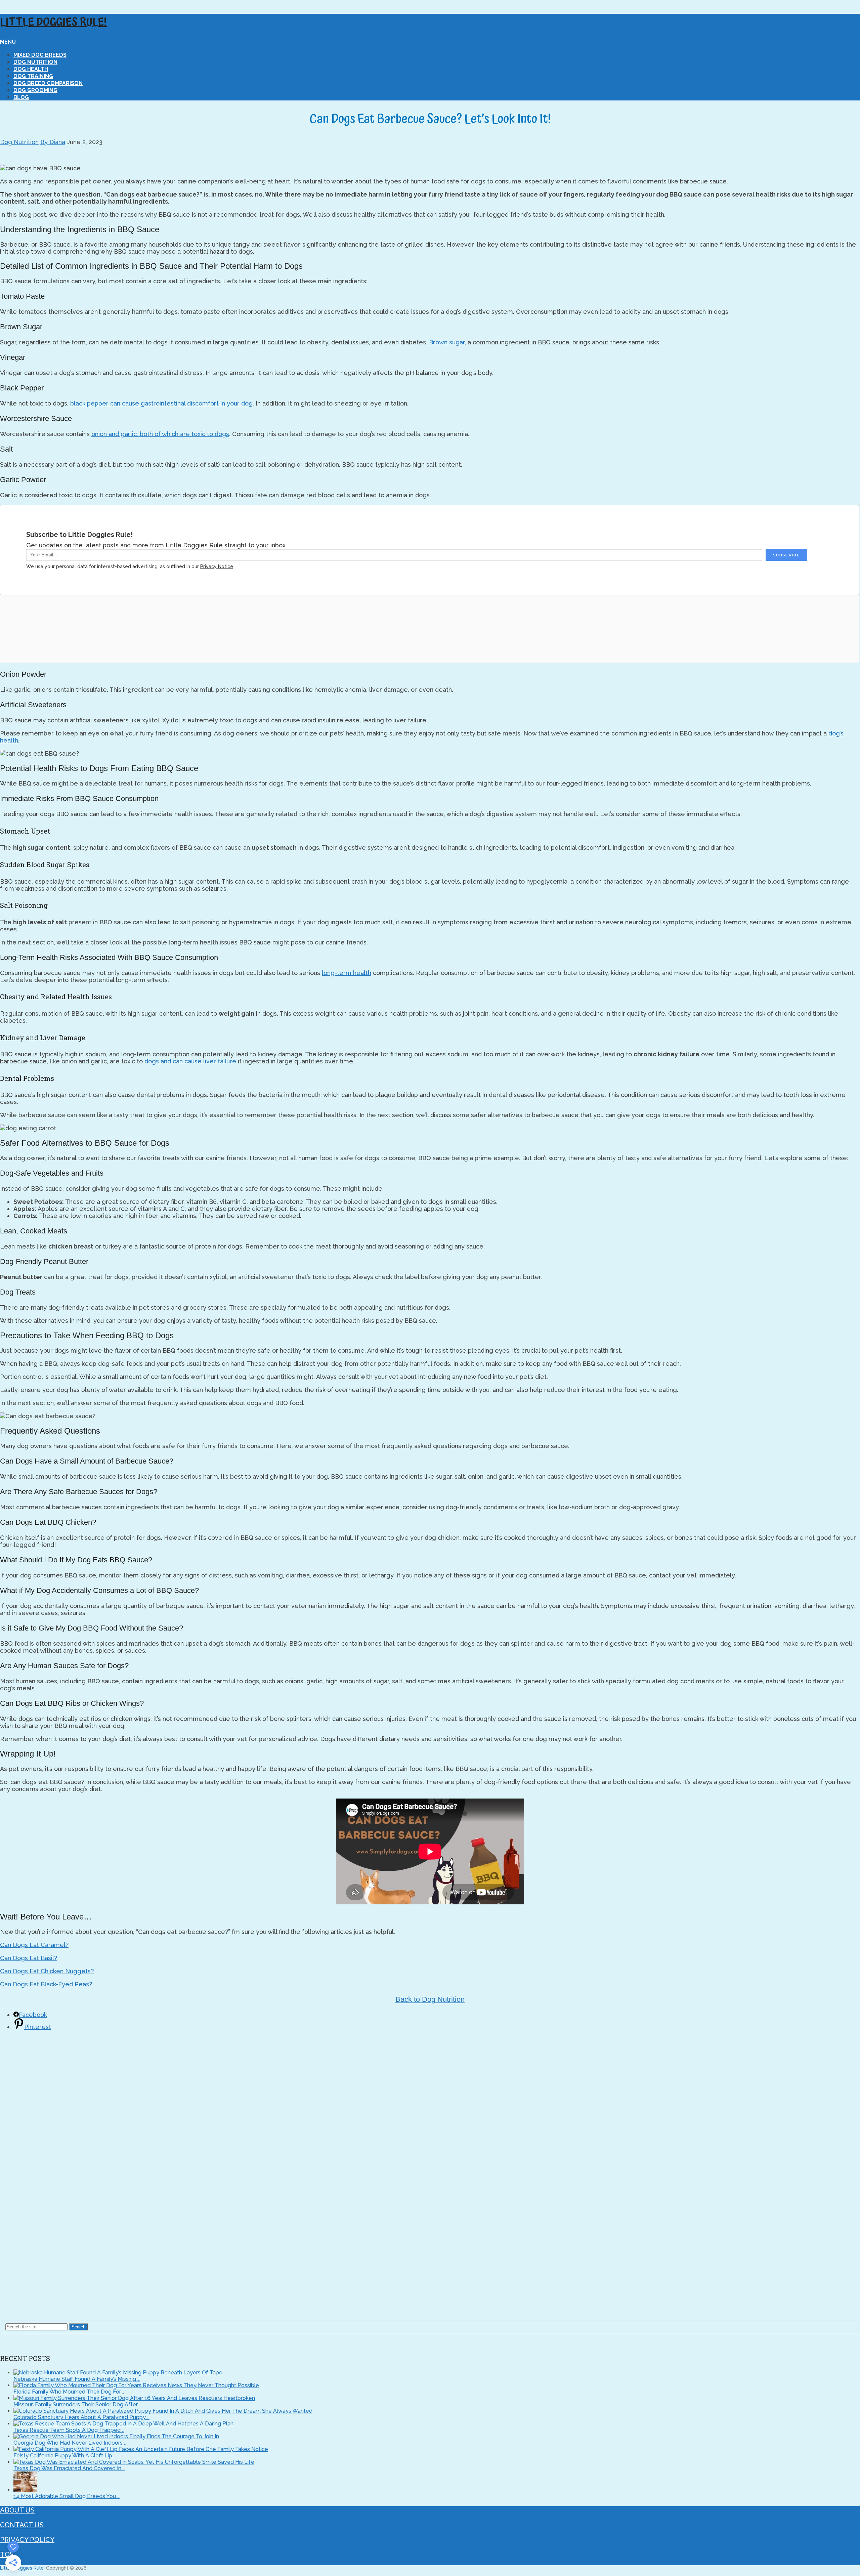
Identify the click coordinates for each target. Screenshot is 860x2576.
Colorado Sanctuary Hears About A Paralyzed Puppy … (81, 2417)
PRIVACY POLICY (27, 2540)
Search (78, 2327)
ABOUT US (17, 2510)
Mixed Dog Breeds (40, 55)
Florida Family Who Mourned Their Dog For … (69, 2392)
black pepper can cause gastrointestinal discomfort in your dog (161, 403)
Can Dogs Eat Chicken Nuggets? (47, 1971)
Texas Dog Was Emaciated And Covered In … (69, 2468)
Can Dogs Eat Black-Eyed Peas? (46, 1984)
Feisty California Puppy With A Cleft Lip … (65, 2456)
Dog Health (31, 69)
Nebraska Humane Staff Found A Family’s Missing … (77, 2379)
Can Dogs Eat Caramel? (34, 1945)
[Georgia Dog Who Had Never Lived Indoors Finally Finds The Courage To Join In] (116, 2436)
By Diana (53, 142)
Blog (21, 97)
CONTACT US (22, 2525)
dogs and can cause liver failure (190, 1061)
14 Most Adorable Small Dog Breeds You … (67, 2496)
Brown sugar (447, 342)
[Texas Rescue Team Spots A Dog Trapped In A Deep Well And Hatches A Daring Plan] (123, 2424)
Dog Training (33, 76)
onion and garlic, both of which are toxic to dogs (160, 434)
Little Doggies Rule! (53, 23)
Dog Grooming (35, 90)
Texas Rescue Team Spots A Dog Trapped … (69, 2430)
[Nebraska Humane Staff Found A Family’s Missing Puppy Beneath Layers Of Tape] (118, 2373)
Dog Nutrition (35, 62)
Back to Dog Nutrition (430, 1999)
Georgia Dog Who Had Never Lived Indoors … (70, 2443)
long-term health (347, 973)
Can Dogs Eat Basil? (29, 1958)
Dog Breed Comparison (48, 83)
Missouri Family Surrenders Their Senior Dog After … (77, 2404)
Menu (8, 42)
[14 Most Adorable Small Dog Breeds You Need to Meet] (25, 2490)
